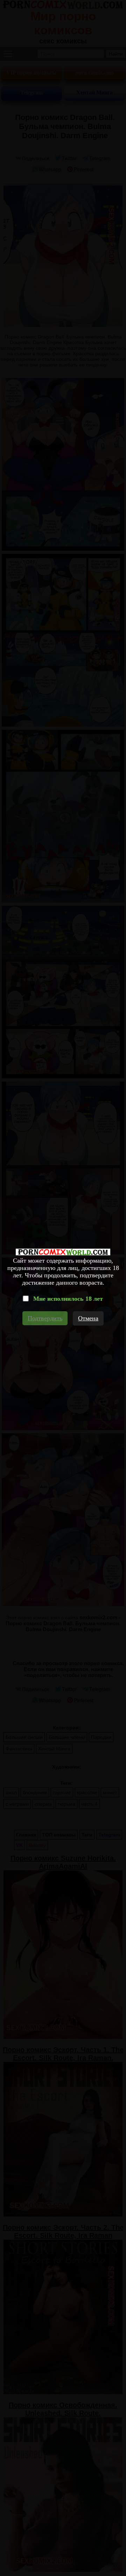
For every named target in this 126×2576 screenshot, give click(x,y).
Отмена (88, 1318)
